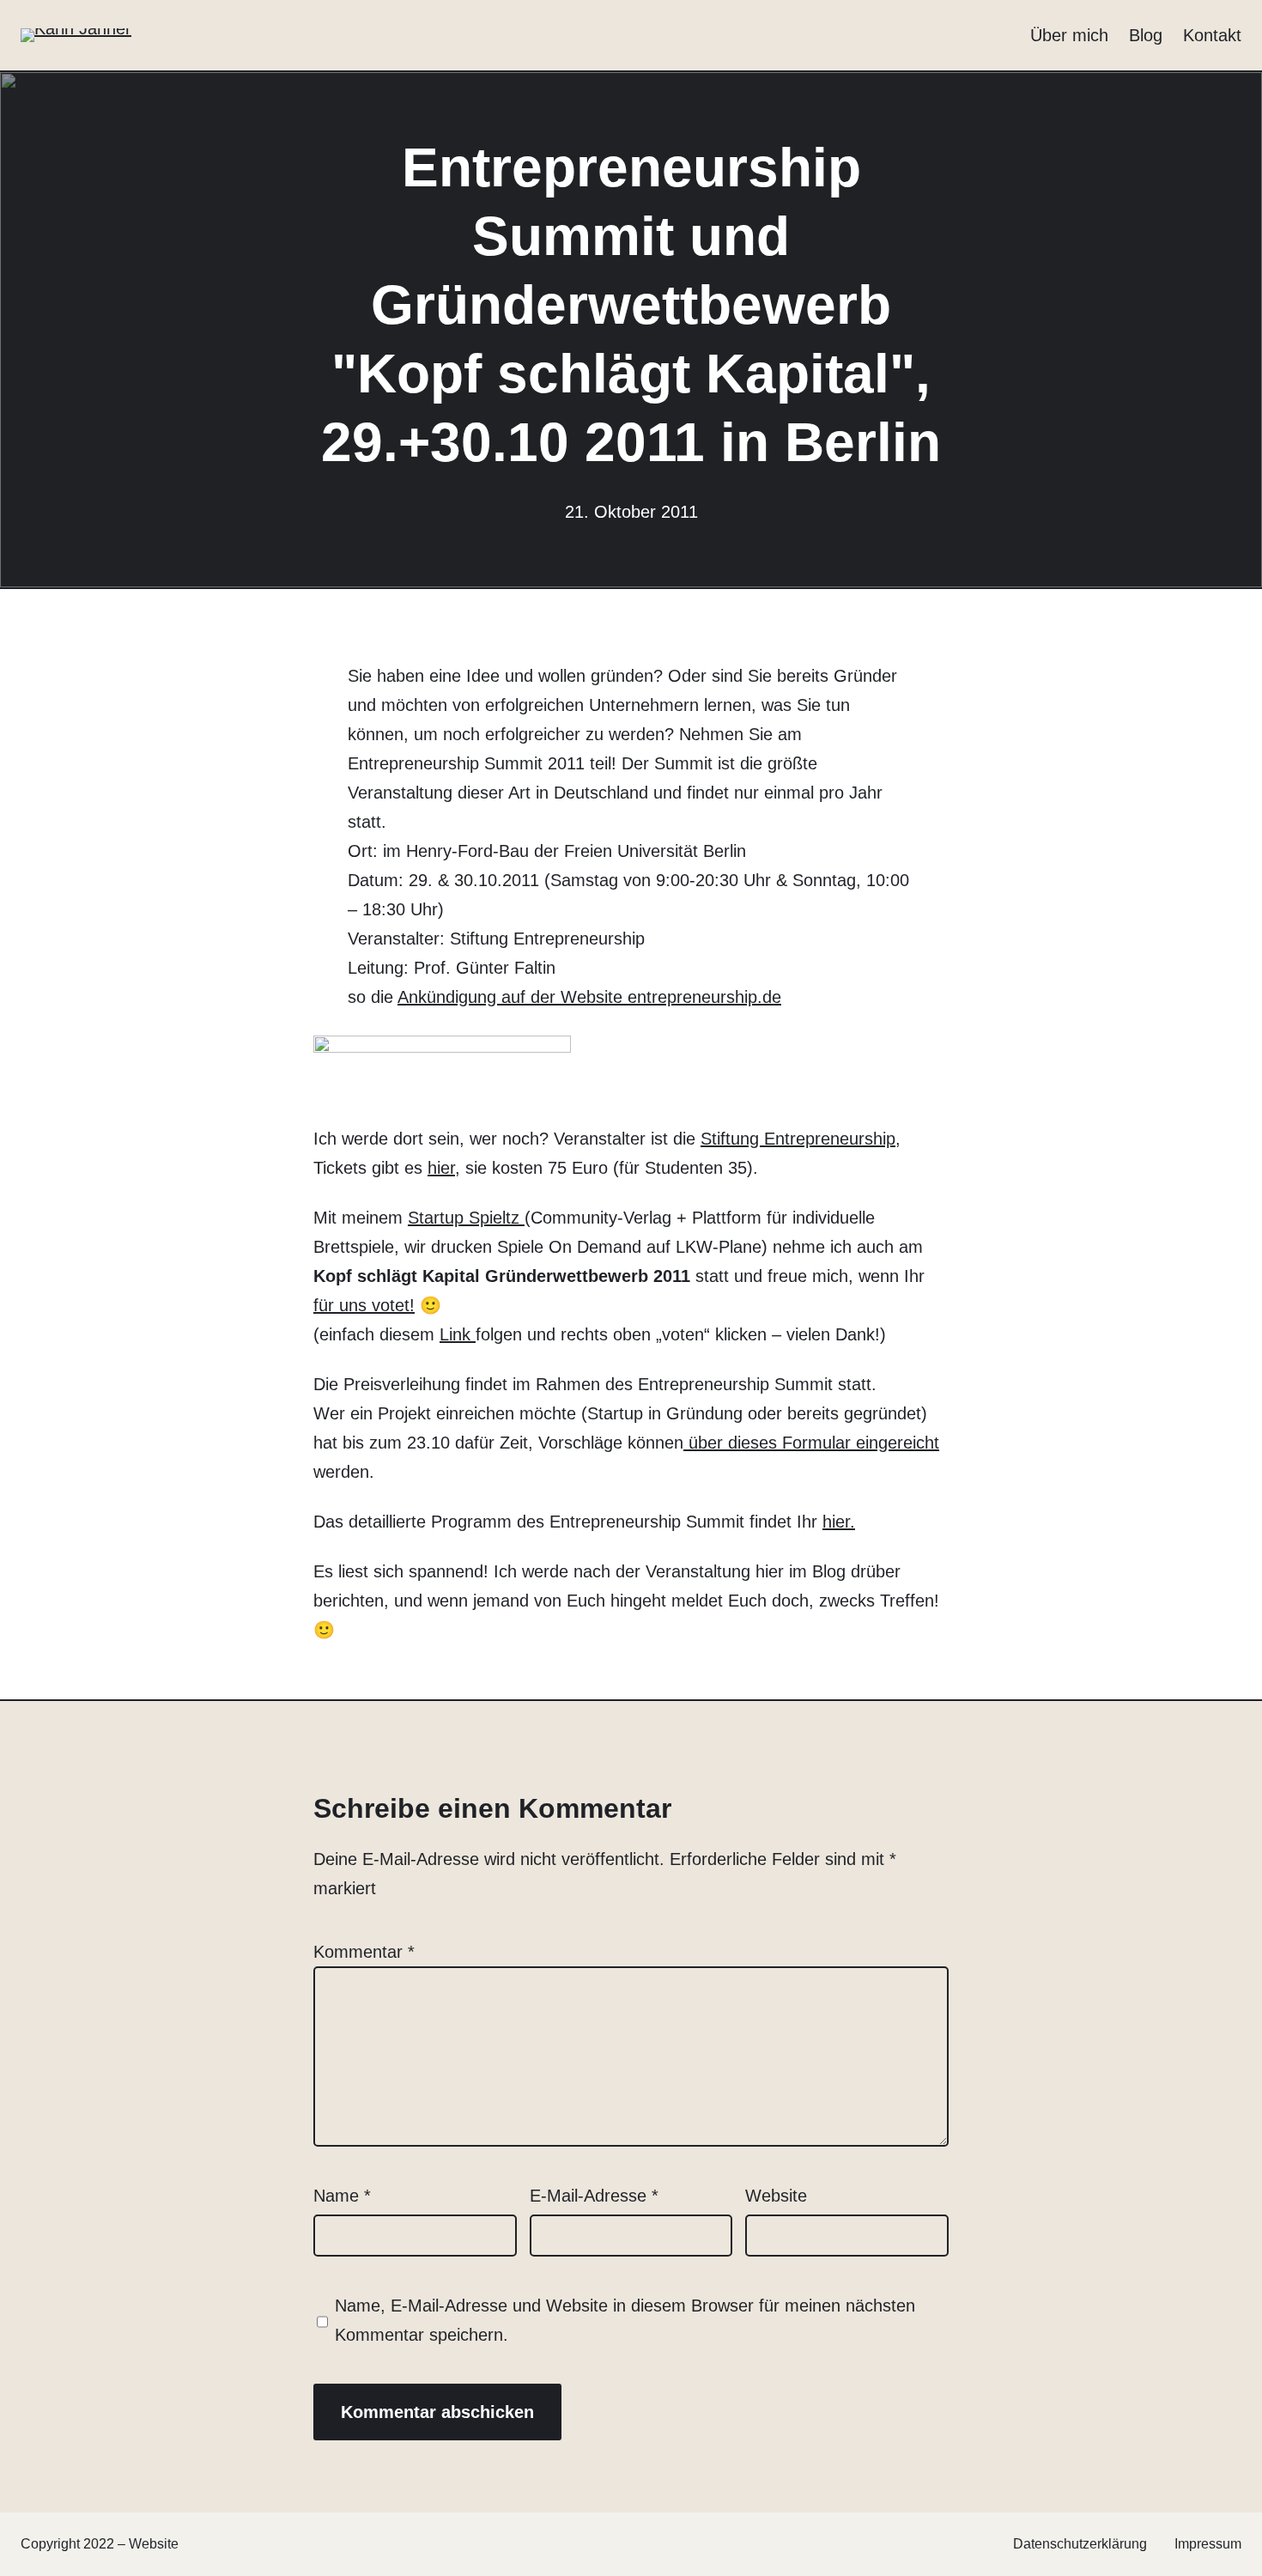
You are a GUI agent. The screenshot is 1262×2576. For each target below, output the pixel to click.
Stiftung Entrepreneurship (798, 1139)
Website (776, 2196)
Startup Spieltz (466, 1218)
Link (458, 1334)
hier (441, 1168)
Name (342, 2196)
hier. (839, 1522)
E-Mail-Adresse (594, 2196)
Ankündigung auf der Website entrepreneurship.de (589, 997)
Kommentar (364, 1952)
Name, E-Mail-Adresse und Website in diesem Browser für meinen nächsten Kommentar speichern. (625, 2320)
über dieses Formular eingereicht (811, 1443)
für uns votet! (364, 1305)
